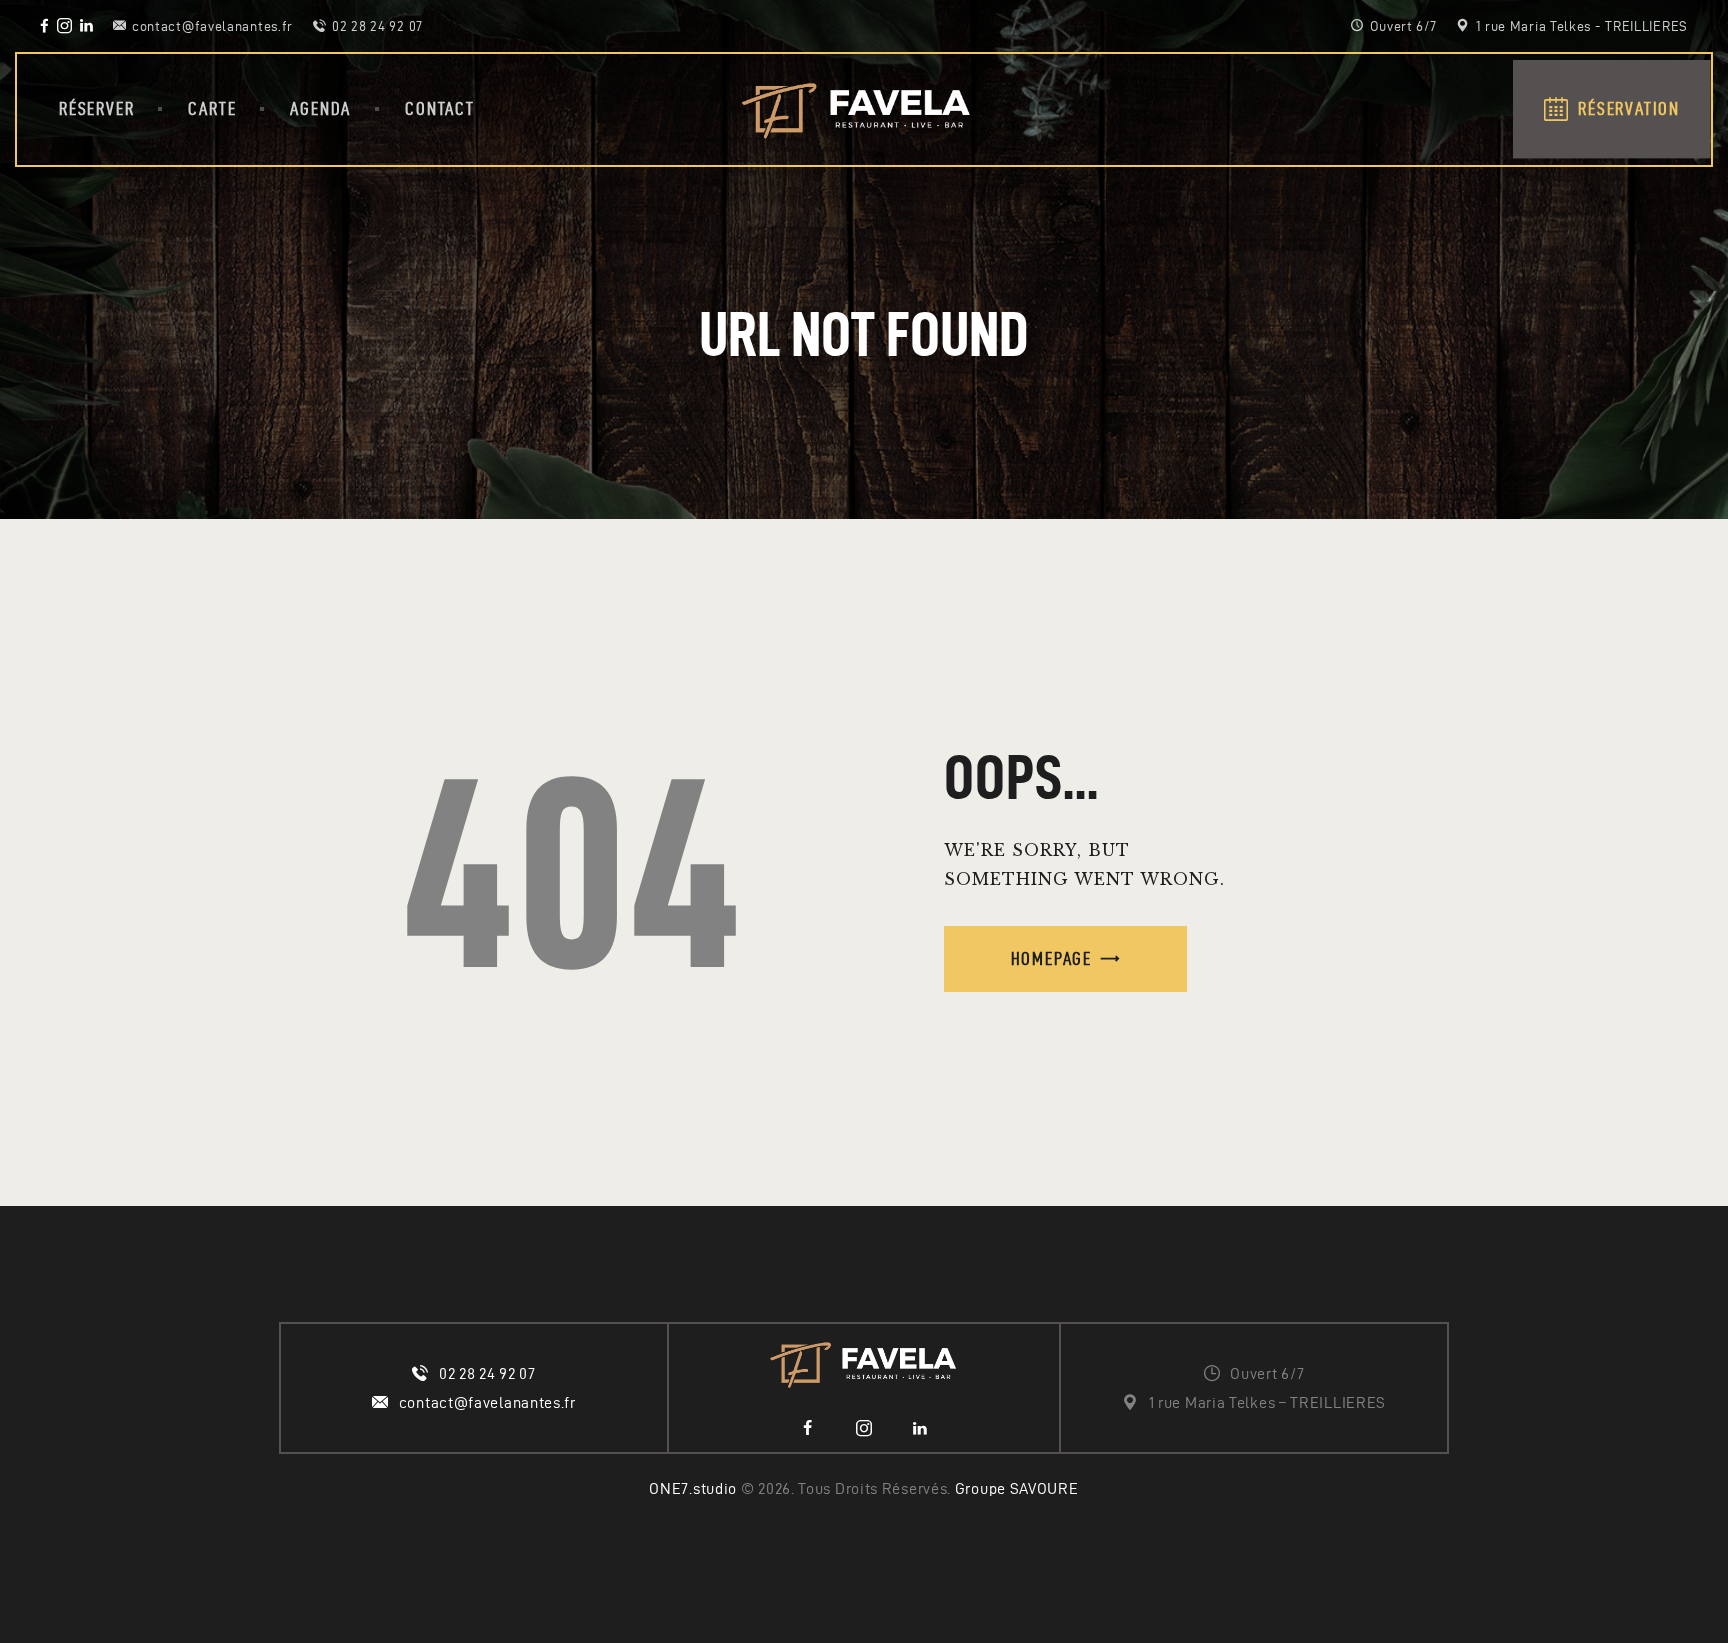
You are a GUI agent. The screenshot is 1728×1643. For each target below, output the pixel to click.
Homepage (1051, 958)
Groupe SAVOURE (1017, 1488)
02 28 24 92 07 (487, 1373)
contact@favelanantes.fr (487, 1402)
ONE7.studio (693, 1488)
